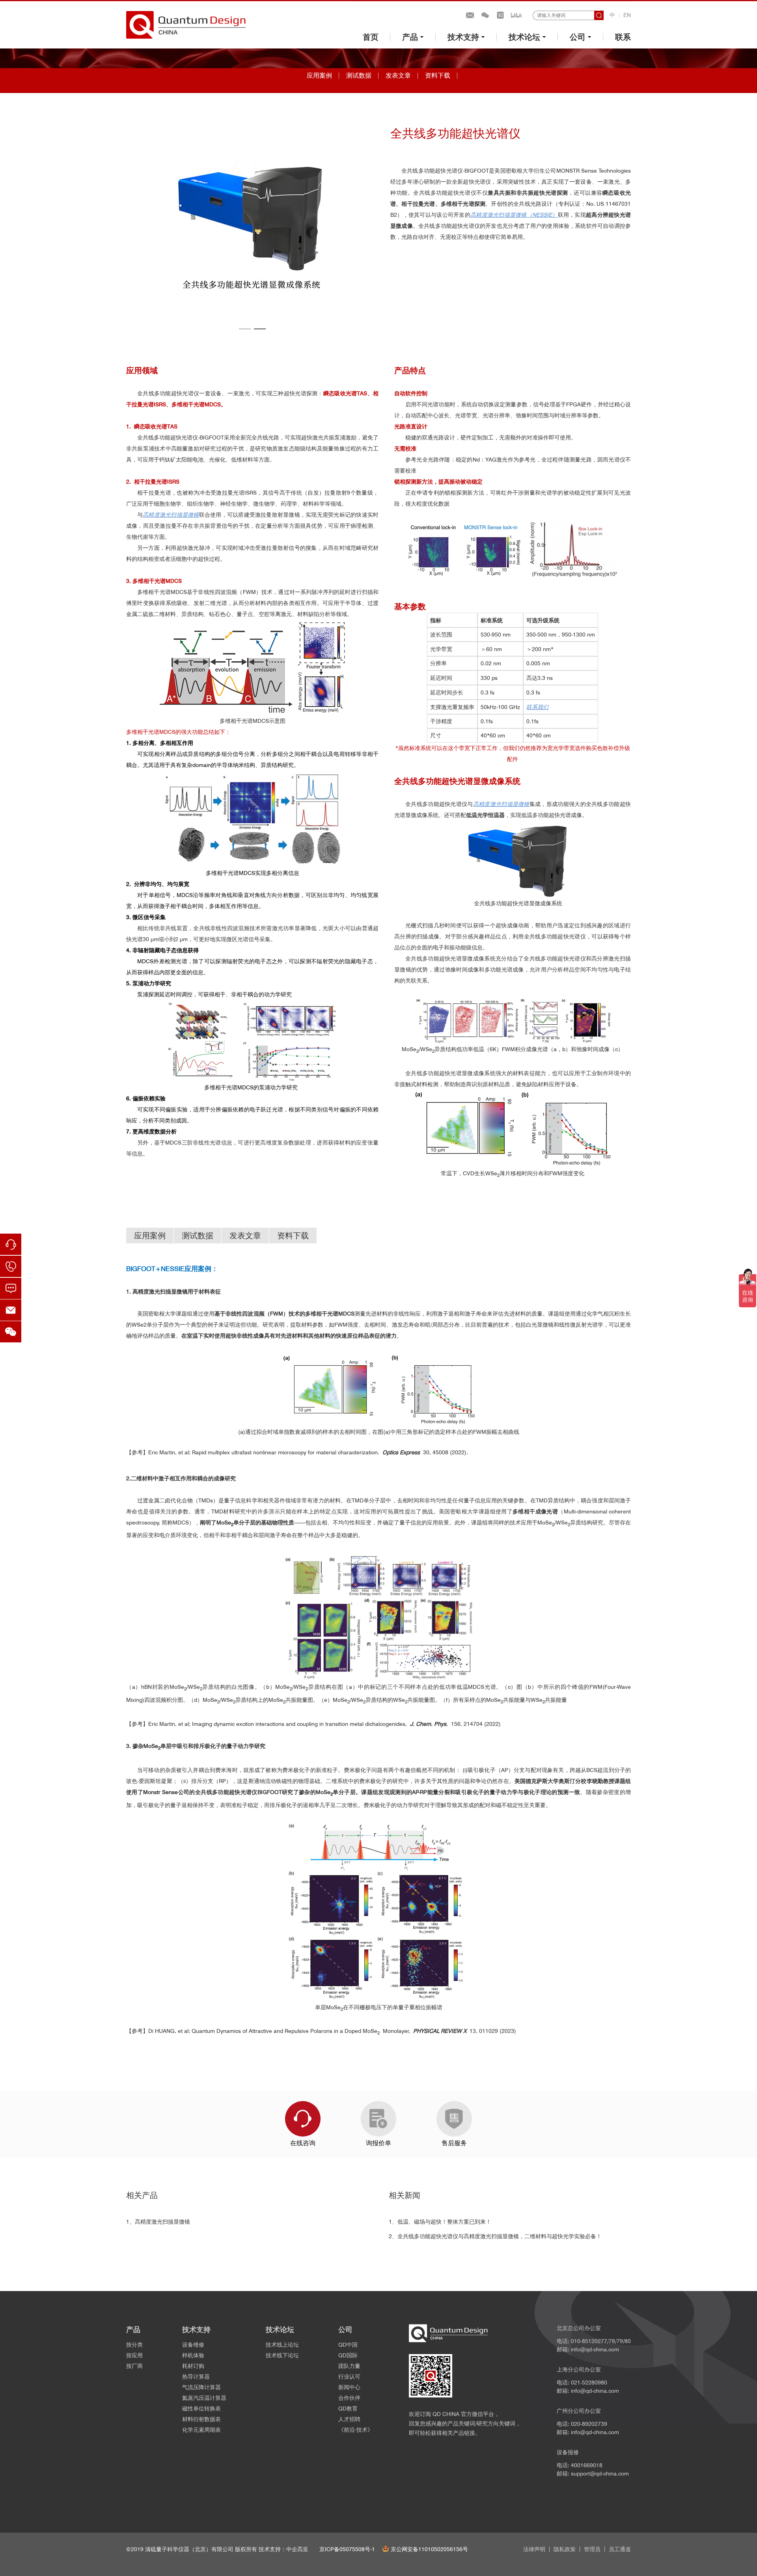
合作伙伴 (349, 2398)
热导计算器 (196, 2377)
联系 (623, 37)
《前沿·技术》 (356, 2430)
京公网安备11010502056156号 (429, 2549)
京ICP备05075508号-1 (347, 2549)
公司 (578, 37)
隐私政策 (565, 2549)
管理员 (592, 2549)
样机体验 (193, 2355)
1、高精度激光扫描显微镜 (158, 2222)
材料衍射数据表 (201, 2419)
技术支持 (463, 37)
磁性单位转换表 (201, 2408)
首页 (371, 37)
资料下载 (438, 75)
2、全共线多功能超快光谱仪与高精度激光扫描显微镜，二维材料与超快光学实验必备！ (495, 2236)
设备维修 (193, 2345)
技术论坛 (524, 37)
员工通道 (620, 2549)
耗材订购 (193, 2366)
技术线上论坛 (282, 2345)
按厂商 (134, 2366)
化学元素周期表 (201, 2430)
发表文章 (398, 75)
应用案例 (319, 75)
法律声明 (534, 2549)
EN (627, 15)
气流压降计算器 (201, 2387)
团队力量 (349, 2366)
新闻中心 (349, 2387)
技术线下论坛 (282, 2355)
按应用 (134, 2355)
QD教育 (348, 2408)
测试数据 (359, 75)
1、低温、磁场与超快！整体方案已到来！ (440, 2222)
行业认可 (349, 2377)
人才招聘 (349, 2419)
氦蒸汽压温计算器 (204, 2398)
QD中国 (348, 2345)
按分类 (134, 2345)
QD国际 (348, 2355)
